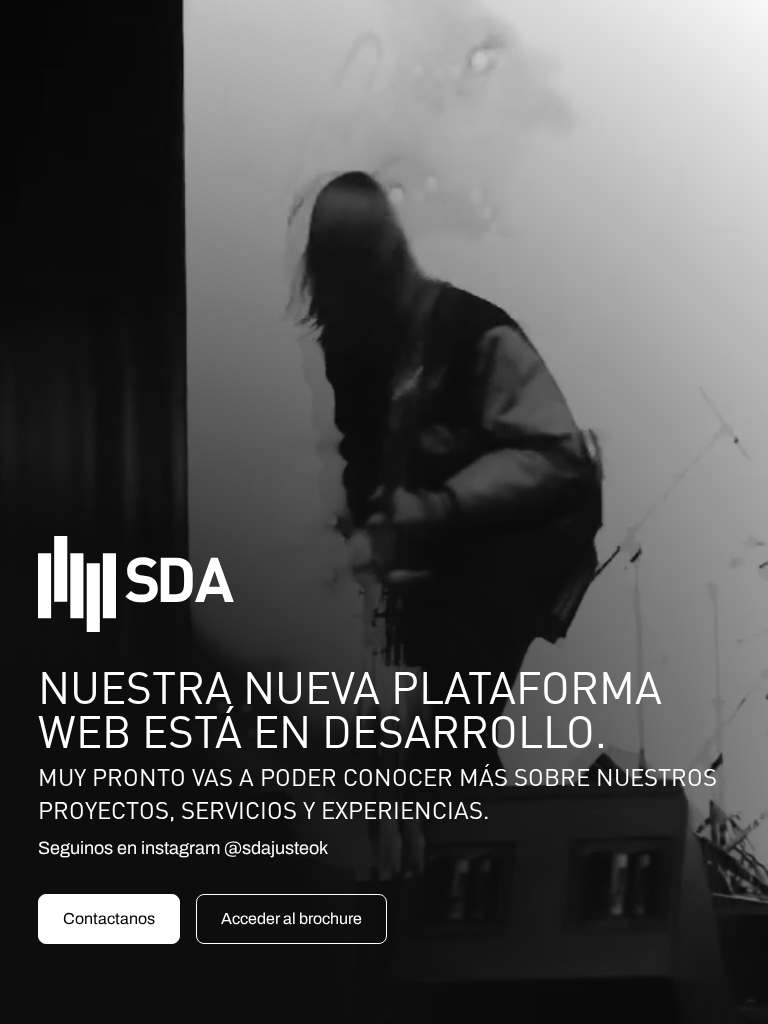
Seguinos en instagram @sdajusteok (183, 848)
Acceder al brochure (291, 918)
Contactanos (109, 918)
